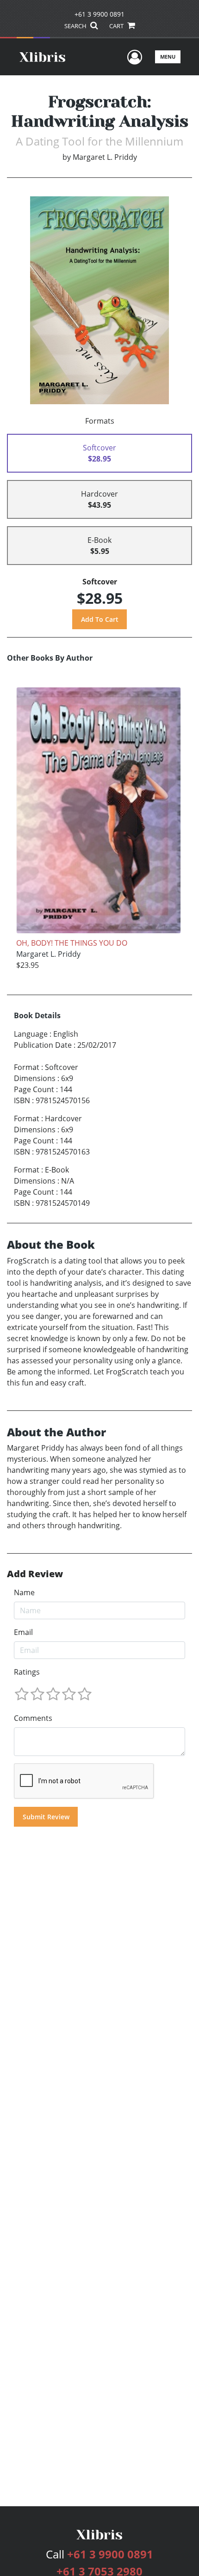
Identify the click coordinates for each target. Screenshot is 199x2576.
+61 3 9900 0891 (99, 14)
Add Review (35, 1574)
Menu (168, 57)
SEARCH (76, 26)
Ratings (27, 1672)
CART (117, 26)
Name (24, 1592)
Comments (33, 1718)
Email (23, 1632)
